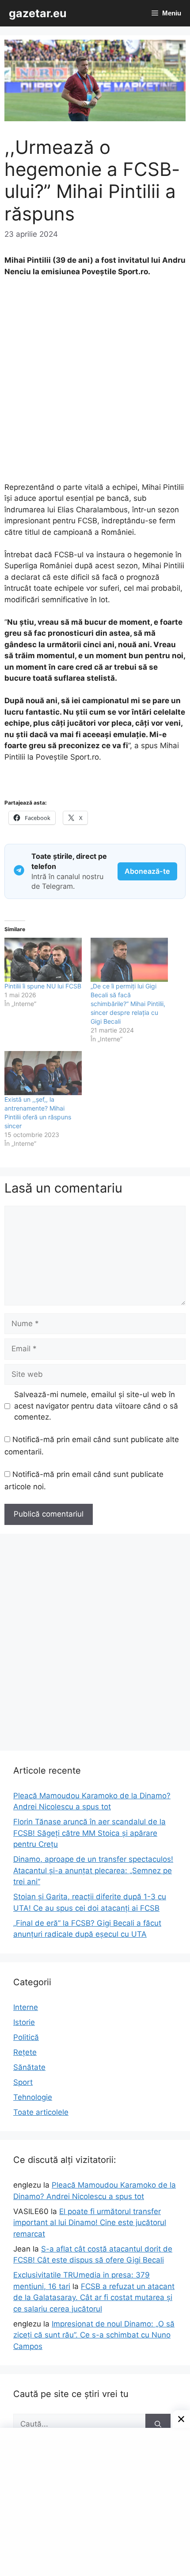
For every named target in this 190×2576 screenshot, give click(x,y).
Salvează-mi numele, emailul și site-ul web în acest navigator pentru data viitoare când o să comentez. (96, 1406)
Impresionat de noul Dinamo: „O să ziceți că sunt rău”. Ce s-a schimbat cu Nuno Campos (94, 2335)
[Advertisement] (95, 384)
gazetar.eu (38, 13)
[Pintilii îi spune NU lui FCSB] (43, 960)
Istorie (24, 2022)
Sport (23, 2082)
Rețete (25, 2052)
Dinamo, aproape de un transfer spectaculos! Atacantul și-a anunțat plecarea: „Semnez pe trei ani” (93, 1870)
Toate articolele (41, 2112)
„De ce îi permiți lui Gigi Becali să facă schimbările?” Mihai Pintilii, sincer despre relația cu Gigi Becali (128, 1004)
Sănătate (29, 2067)
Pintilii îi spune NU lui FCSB (43, 986)
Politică (26, 2037)
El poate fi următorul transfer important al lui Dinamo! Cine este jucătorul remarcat (90, 2223)
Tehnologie (33, 2097)
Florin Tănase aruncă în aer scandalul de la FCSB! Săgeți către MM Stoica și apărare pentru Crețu (89, 1833)
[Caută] (158, 2424)
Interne (26, 2007)
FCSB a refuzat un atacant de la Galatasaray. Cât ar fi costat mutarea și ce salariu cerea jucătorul (94, 2298)
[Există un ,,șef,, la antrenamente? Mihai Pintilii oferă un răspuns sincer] (43, 1073)
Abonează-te (147, 871)
